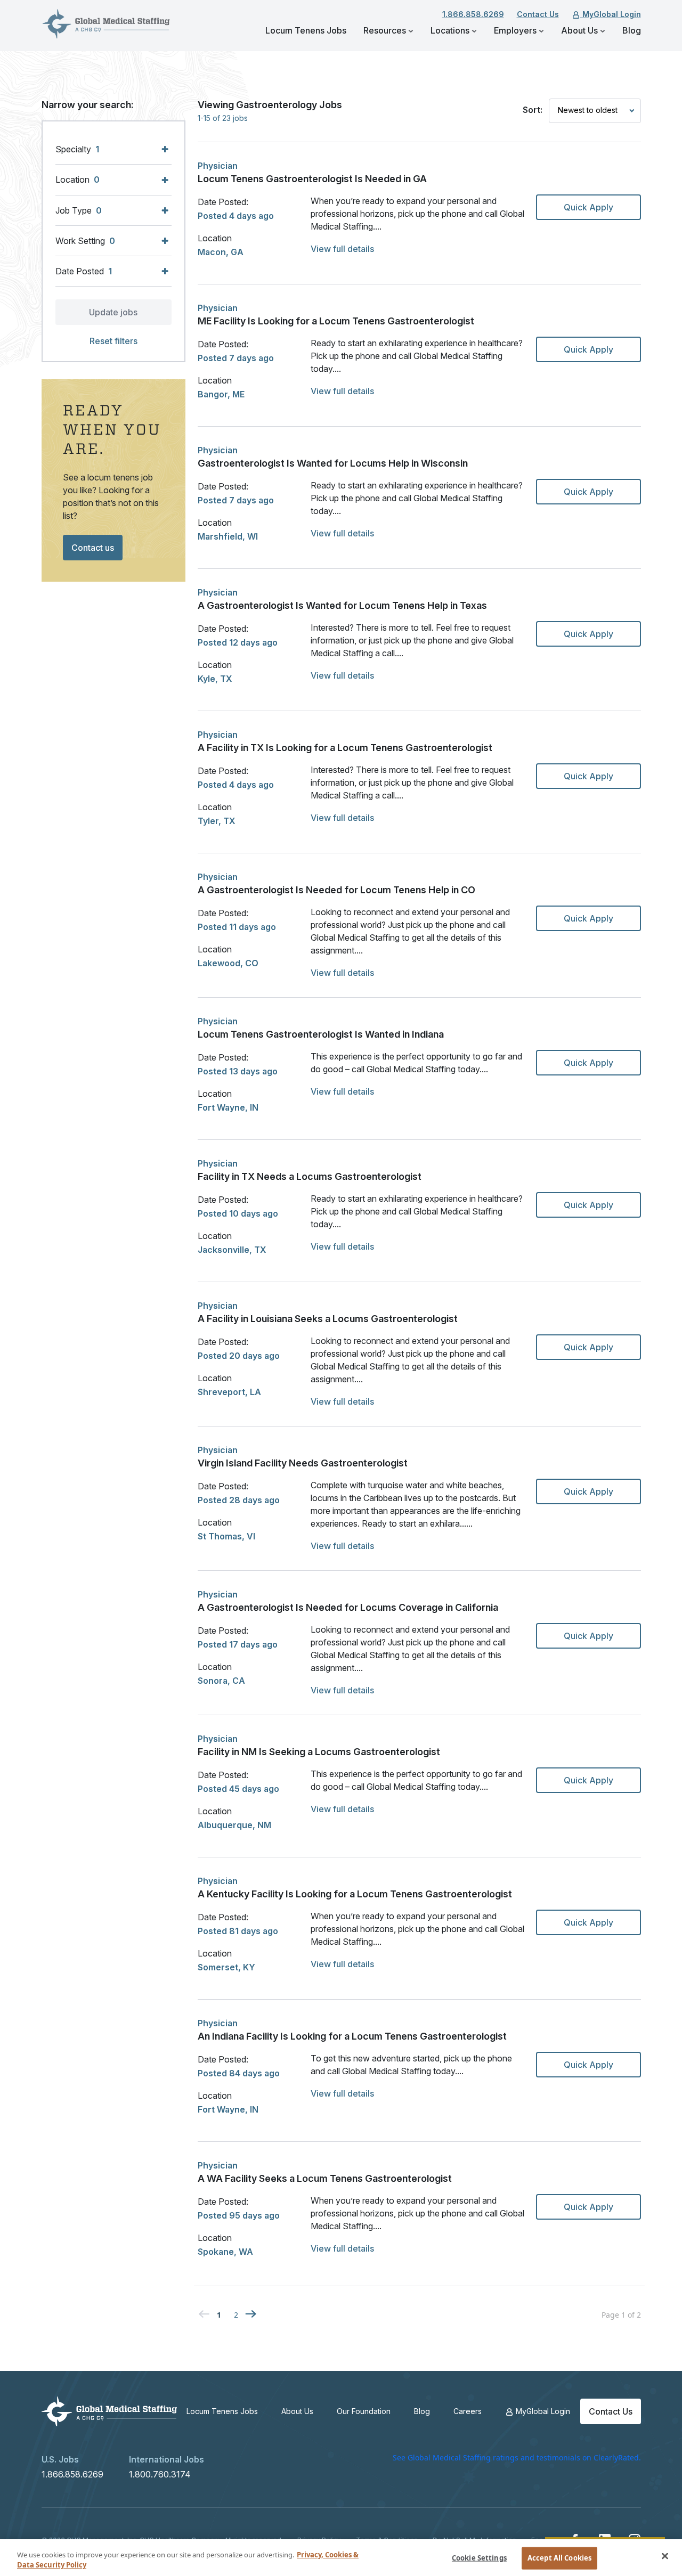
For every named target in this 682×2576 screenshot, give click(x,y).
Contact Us (538, 14)
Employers (516, 30)
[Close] (665, 2556)
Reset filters (113, 341)
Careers (468, 2411)
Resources (386, 30)
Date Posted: (223, 202)
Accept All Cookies (559, 2558)
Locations (451, 30)
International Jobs (167, 2459)
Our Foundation (364, 2411)
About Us (580, 30)
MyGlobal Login (611, 14)
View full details (342, 249)
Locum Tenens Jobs (306, 30)
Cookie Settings (479, 2558)
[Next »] (251, 2313)
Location (215, 238)
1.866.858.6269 (473, 14)
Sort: (533, 110)
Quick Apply (588, 207)
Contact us (93, 548)
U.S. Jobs (60, 2459)
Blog (632, 30)
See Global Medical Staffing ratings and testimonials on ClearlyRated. (517, 2457)
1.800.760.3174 (160, 2474)
